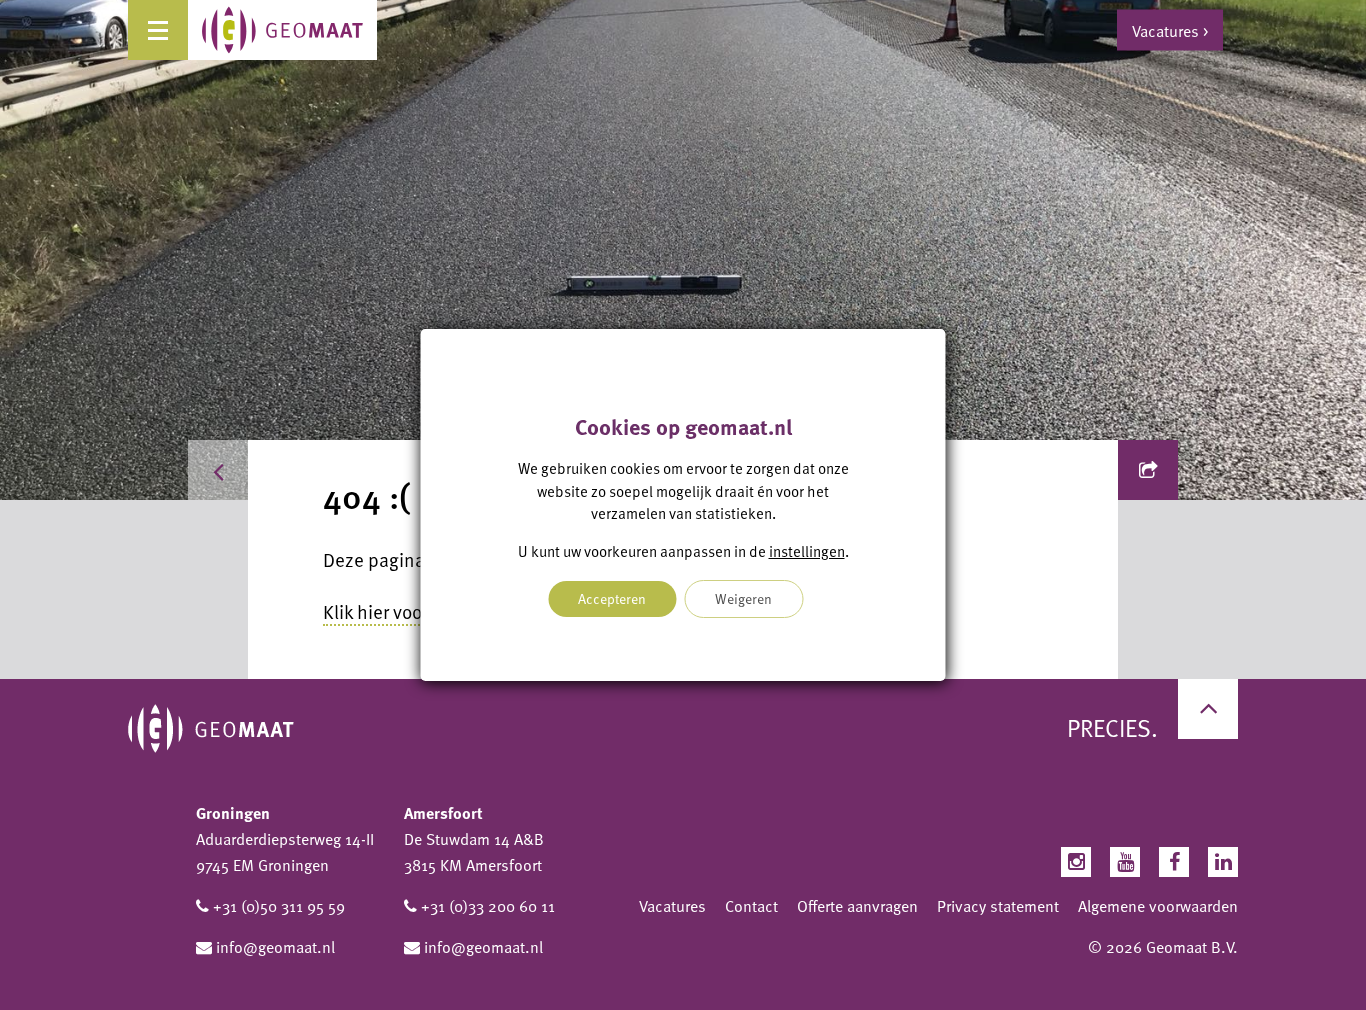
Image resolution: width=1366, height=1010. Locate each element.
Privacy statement (998, 906)
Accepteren (612, 598)
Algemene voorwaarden (1158, 906)
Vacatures (672, 906)
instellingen (807, 551)
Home (288, 470)
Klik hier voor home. (403, 611)
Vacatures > (1170, 30)
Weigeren (743, 598)
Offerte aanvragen (857, 906)
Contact (751, 906)
